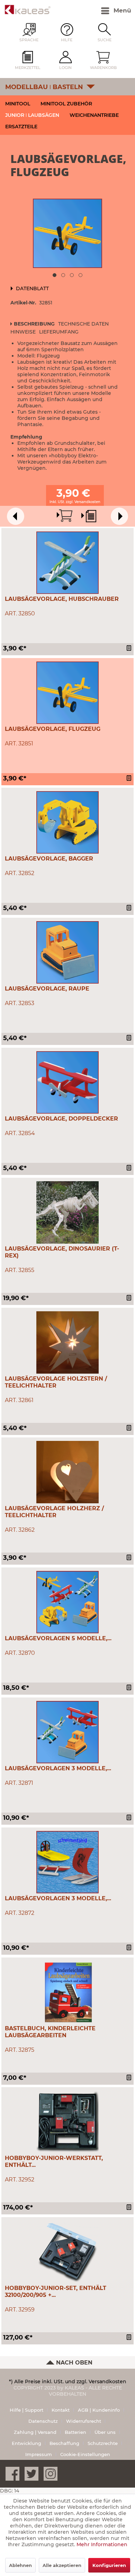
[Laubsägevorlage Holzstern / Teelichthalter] (67, 1342)
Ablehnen (20, 2565)
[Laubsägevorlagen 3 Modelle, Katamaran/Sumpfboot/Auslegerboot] (67, 1862)
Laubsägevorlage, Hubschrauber (62, 599)
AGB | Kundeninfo (99, 2410)
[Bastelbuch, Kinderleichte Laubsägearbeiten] (67, 1992)
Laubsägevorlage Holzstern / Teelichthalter (56, 1382)
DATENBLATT (32, 288)
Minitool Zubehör (66, 104)
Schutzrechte (103, 2443)
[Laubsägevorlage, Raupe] (67, 952)
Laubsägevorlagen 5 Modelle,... (58, 1638)
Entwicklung (26, 2443)
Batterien (75, 2432)
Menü (122, 10)
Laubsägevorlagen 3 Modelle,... (58, 1768)
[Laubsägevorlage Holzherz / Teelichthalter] (67, 1472)
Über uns (105, 2432)
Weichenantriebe (94, 115)
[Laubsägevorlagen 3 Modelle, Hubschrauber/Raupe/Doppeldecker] (67, 1732)
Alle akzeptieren (62, 2565)
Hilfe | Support (26, 2410)
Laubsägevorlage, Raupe (47, 989)
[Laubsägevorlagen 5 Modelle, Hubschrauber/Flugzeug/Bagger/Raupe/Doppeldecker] (67, 1602)
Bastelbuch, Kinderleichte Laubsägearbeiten (50, 2032)
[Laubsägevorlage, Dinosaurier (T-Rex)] (67, 1212)
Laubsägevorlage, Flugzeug (53, 729)
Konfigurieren (109, 2565)
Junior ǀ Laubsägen (32, 115)
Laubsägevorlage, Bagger (49, 859)
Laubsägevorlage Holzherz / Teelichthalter (54, 1512)
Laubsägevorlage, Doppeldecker (61, 1119)
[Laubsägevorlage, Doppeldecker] (67, 1082)
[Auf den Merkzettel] (130, 649)
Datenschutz (43, 2421)
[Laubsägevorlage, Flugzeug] (67, 693)
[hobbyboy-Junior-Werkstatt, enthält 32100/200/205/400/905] (67, 2122)
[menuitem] (101, 11)
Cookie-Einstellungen (85, 2454)
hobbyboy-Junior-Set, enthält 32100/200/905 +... (56, 2292)
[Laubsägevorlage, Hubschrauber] (67, 563)
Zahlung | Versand (35, 2432)
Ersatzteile (21, 127)
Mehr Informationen (102, 2544)
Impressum (39, 2454)
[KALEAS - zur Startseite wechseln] (28, 10)
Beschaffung (64, 2443)
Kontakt (61, 2410)
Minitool (18, 104)
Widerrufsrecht (84, 2421)
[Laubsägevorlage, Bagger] (67, 822)
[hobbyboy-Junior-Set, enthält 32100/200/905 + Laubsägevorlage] (67, 2252)
